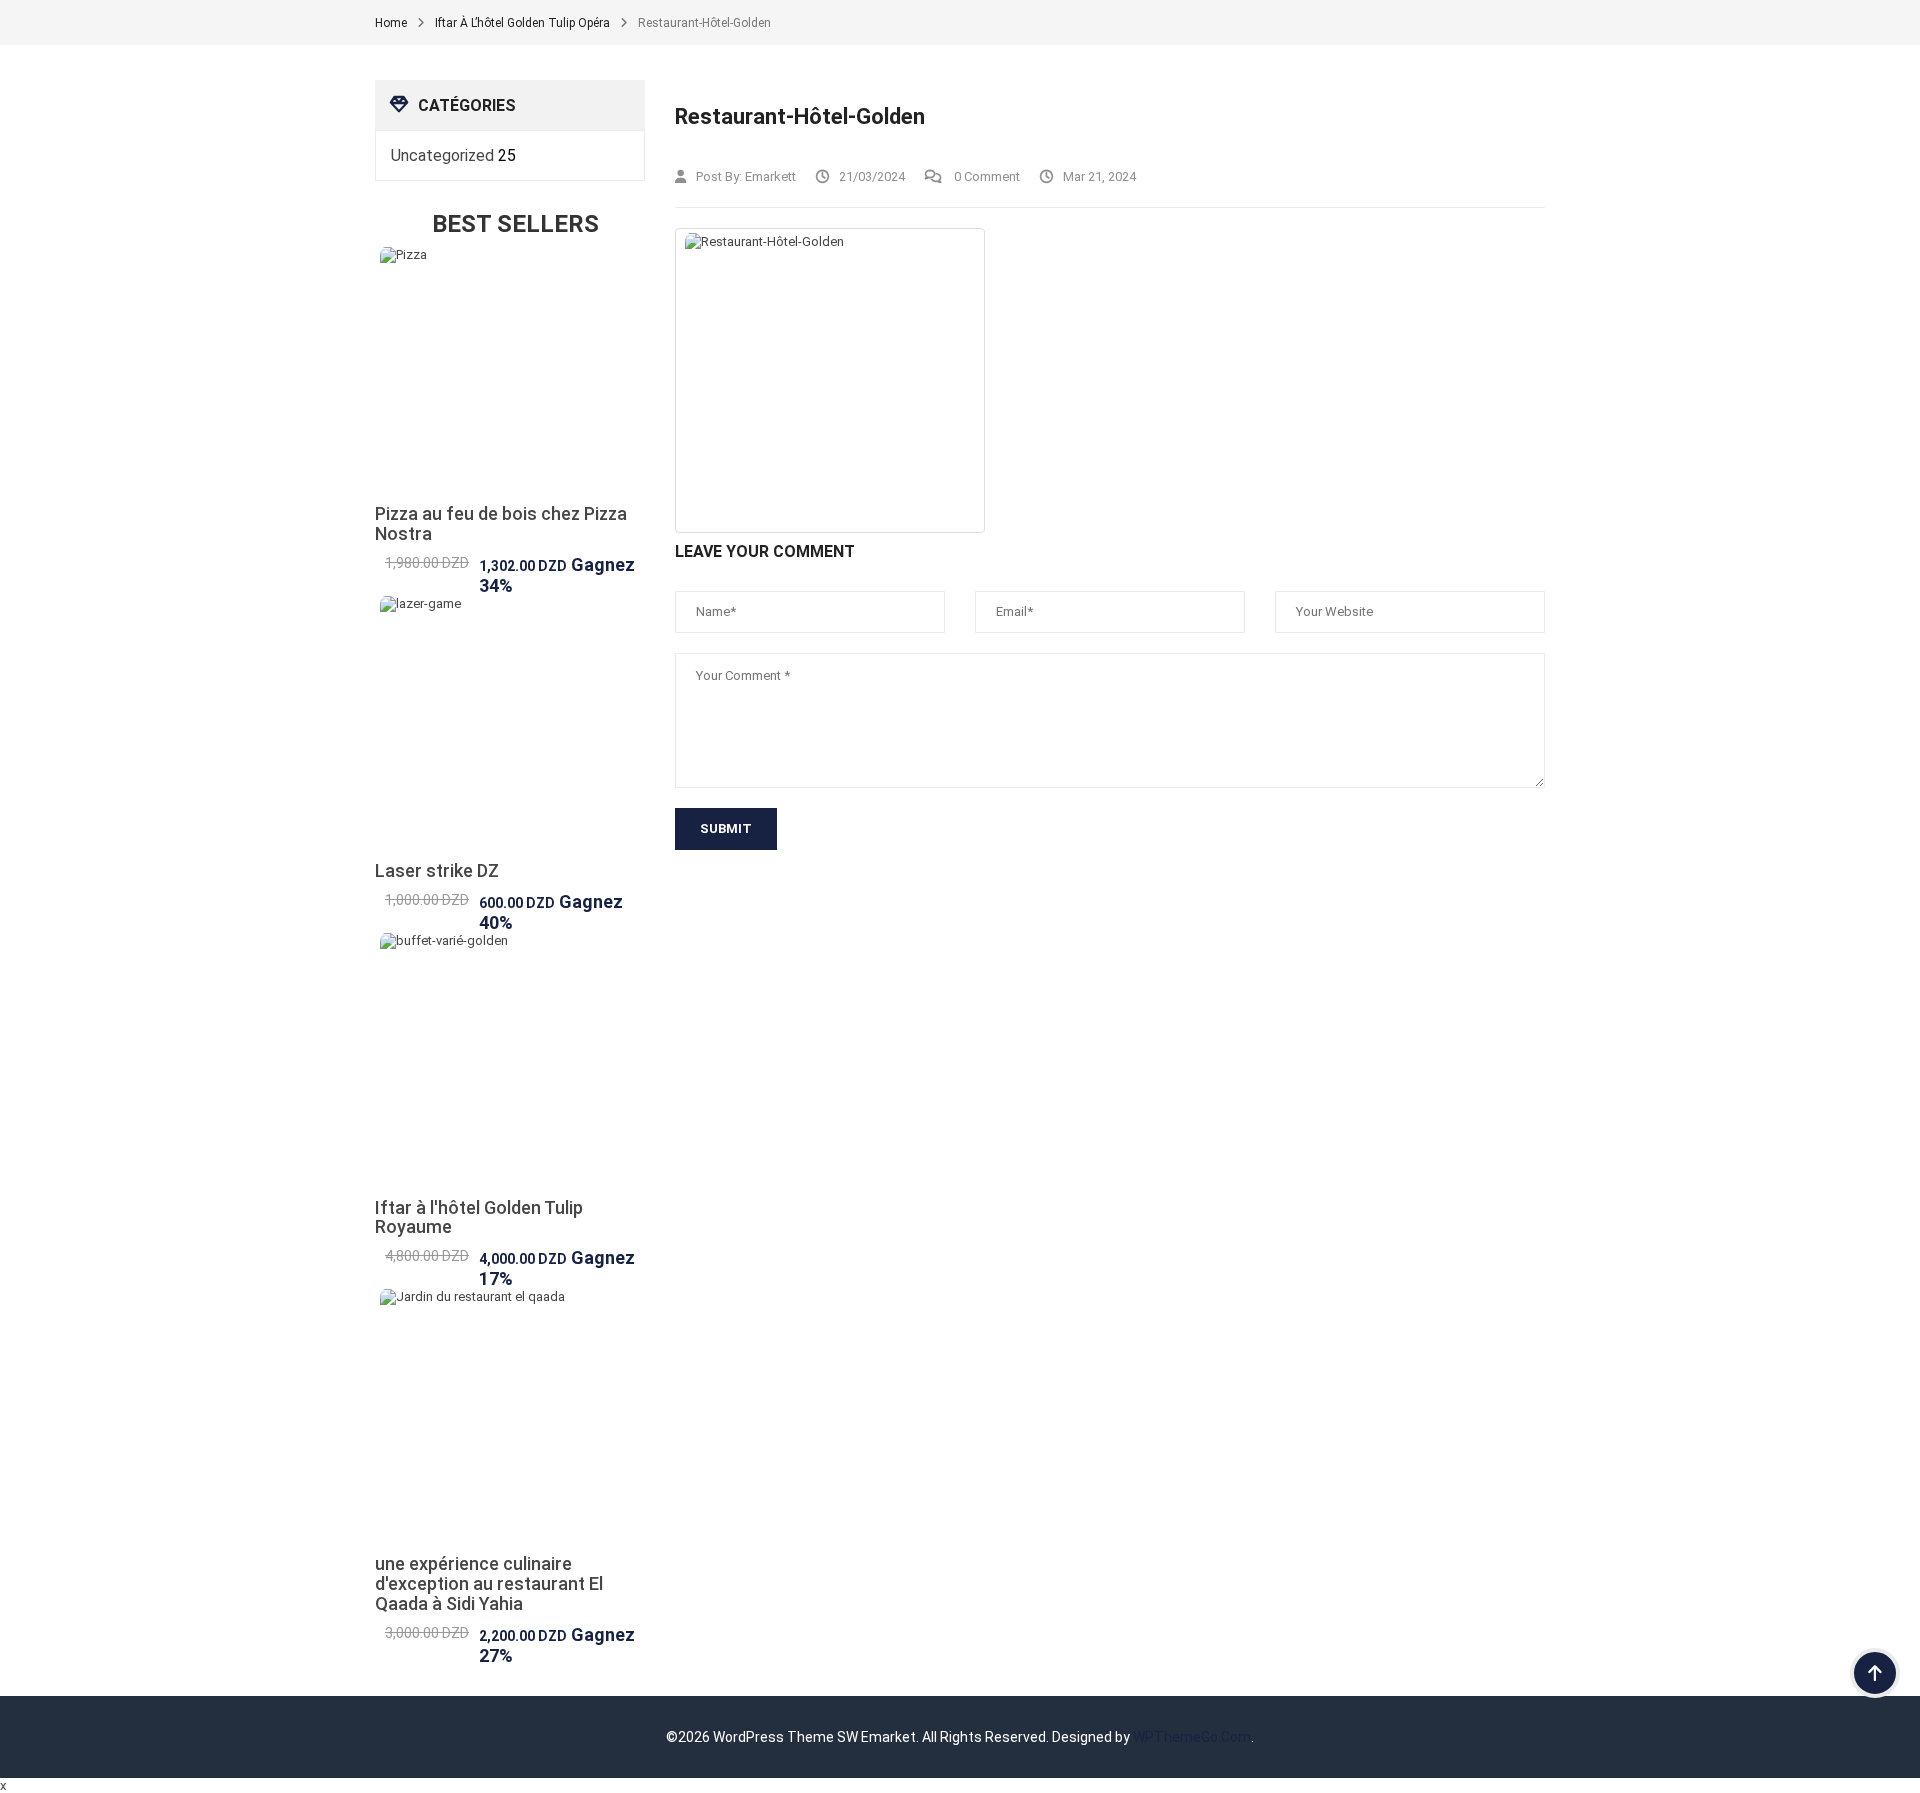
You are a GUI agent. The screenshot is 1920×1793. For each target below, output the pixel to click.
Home (391, 23)
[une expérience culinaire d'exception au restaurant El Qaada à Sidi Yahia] (510, 1421)
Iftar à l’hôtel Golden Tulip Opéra (522, 23)
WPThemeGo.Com (1192, 1737)
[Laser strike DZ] (510, 728)
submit (726, 828)
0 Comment (985, 176)
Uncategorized (442, 155)
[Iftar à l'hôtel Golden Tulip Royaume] (510, 1065)
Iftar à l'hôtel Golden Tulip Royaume (479, 1217)
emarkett (770, 176)
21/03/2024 (872, 176)
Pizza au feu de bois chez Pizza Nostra (501, 523)
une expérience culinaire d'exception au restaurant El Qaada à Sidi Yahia (489, 1583)
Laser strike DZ (437, 870)
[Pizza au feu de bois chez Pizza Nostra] (510, 375)
